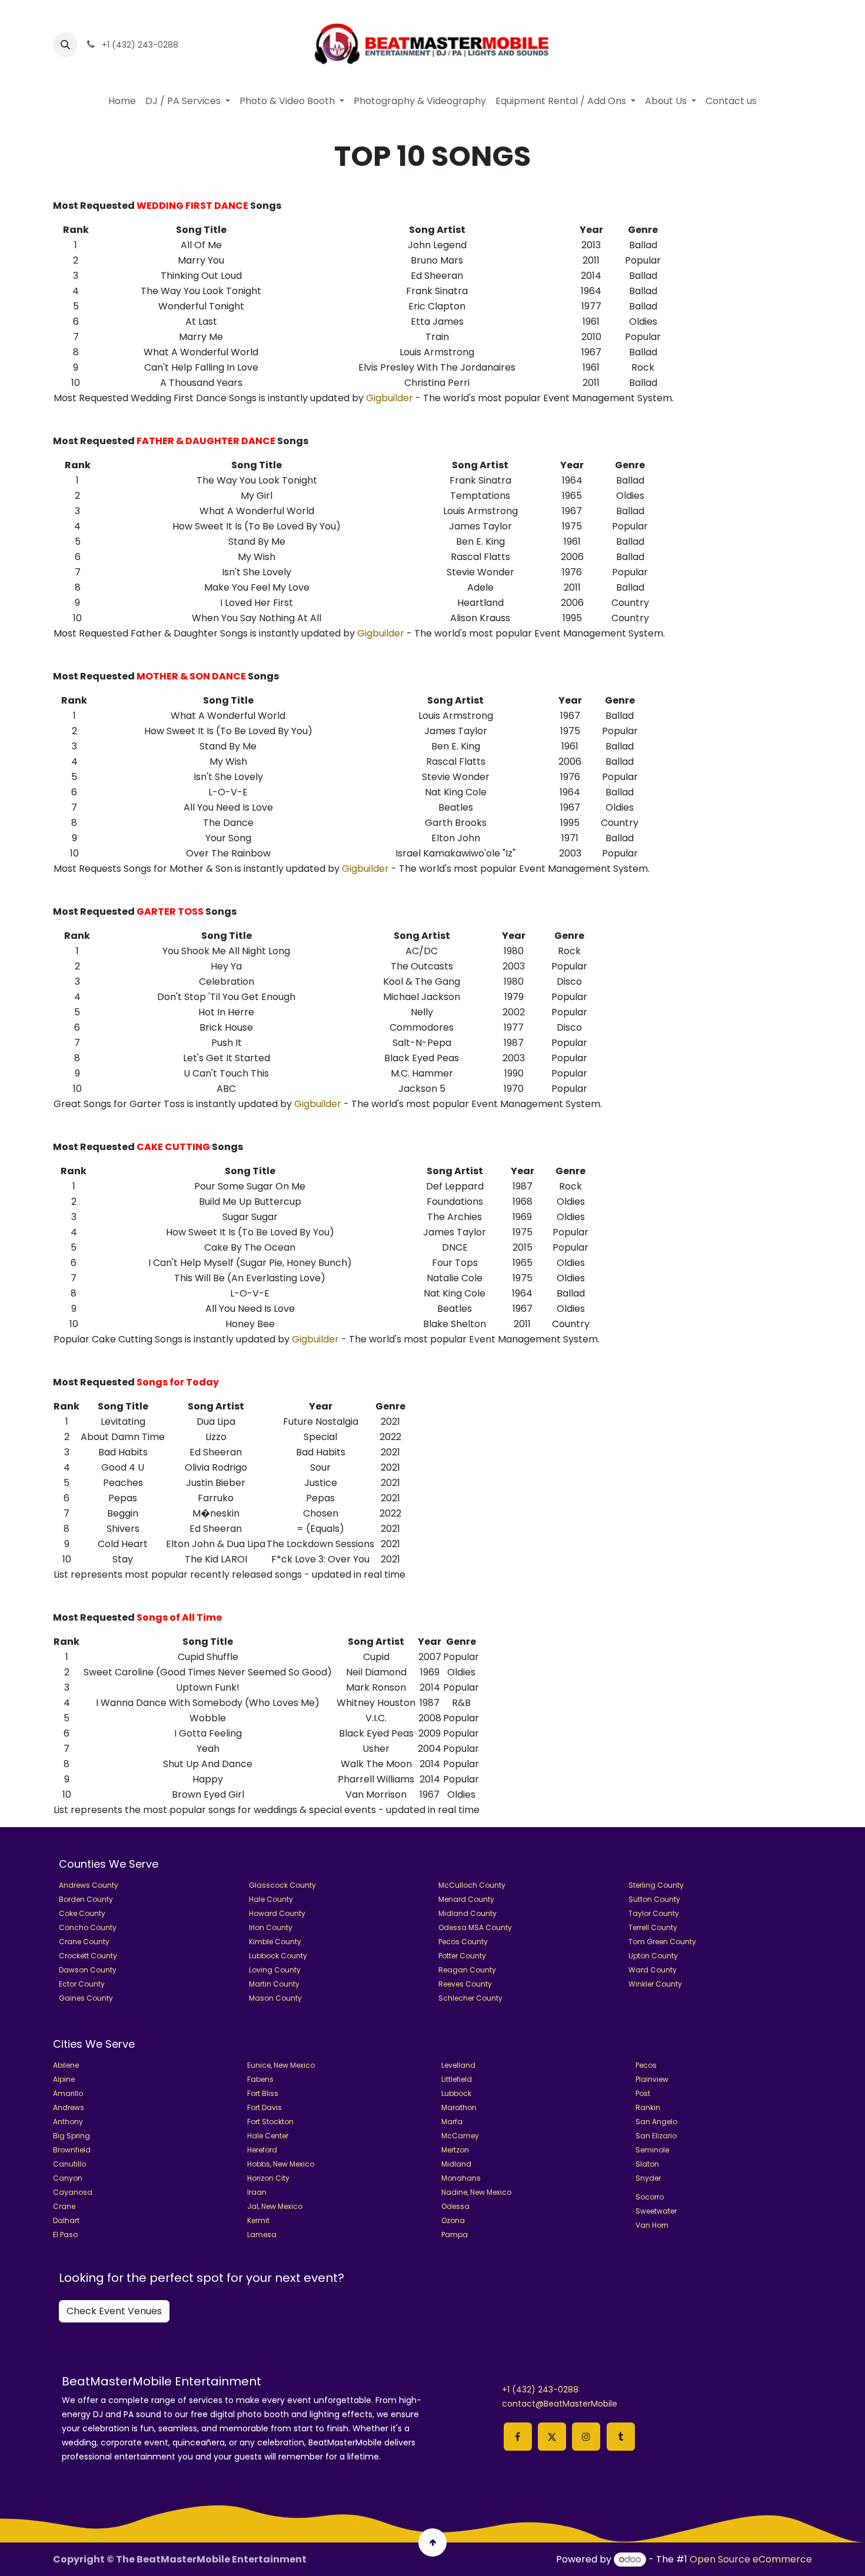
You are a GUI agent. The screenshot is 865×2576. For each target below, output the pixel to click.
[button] (65, 45)
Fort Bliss (263, 2093)
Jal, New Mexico (275, 2206)
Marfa (452, 2122)
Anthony (68, 2122)
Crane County (84, 1942)
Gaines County (86, 1998)
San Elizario (656, 2136)
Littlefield (457, 2079)
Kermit (258, 2220)
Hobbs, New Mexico (281, 2164)
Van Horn (652, 2225)
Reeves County (465, 1984)
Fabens (260, 2079)
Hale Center (268, 2136)
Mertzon (455, 2150)
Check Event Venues (114, 2311)
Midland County (468, 1913)
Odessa (455, 2206)
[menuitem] (122, 101)
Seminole (652, 2150)
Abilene (66, 2065)
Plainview (652, 2079)
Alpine (64, 2079)
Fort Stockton (270, 2122)
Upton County (653, 1956)
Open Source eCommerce (751, 2559)
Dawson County (88, 1970)
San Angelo (656, 2122)
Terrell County (653, 1927)
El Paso (65, 2235)
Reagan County (467, 1970)
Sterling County (656, 1885)
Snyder (648, 2178)
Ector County (82, 1984)
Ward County (653, 1970)
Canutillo (69, 2164)
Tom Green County (662, 1942)
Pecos (646, 2065)
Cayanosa (73, 2192)
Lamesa (262, 2235)
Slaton (647, 2164)
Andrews (69, 2107)
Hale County (271, 1899)
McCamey (460, 2136)
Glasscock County (282, 1885)
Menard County (466, 1899)
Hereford (262, 2150)
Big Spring (71, 2136)
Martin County (274, 1984)
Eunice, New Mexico (281, 2065)
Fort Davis (265, 2107)
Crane (64, 2206)
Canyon (68, 2178)
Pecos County (463, 1942)
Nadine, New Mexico (476, 2192)
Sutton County (654, 1899)
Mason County (275, 1998)
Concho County (88, 1927)
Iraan (257, 2192)
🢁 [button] (433, 2542)
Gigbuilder (390, 398)
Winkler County (655, 1984)
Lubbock (456, 2093)
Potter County (462, 1956)
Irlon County (271, 1927)
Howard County (277, 1913)
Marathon (459, 2107)
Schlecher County (470, 1998)
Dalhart (66, 2220)
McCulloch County (472, 1885)
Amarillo (68, 2093)
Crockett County (88, 1956)
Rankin (648, 2107)
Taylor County (654, 1913)
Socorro (650, 2197)
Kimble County (275, 1942)
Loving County (275, 1970)
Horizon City (268, 2178)
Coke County (82, 1913)
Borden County (86, 1899)
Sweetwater (656, 2211)
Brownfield (72, 2150)
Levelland (458, 2065)
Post (643, 2093)
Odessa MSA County (475, 1927)
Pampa (455, 2235)
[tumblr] (621, 2437)
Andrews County (89, 1885)
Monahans (461, 2178)
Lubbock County (278, 1956)
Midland (456, 2164)
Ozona (453, 2220)
